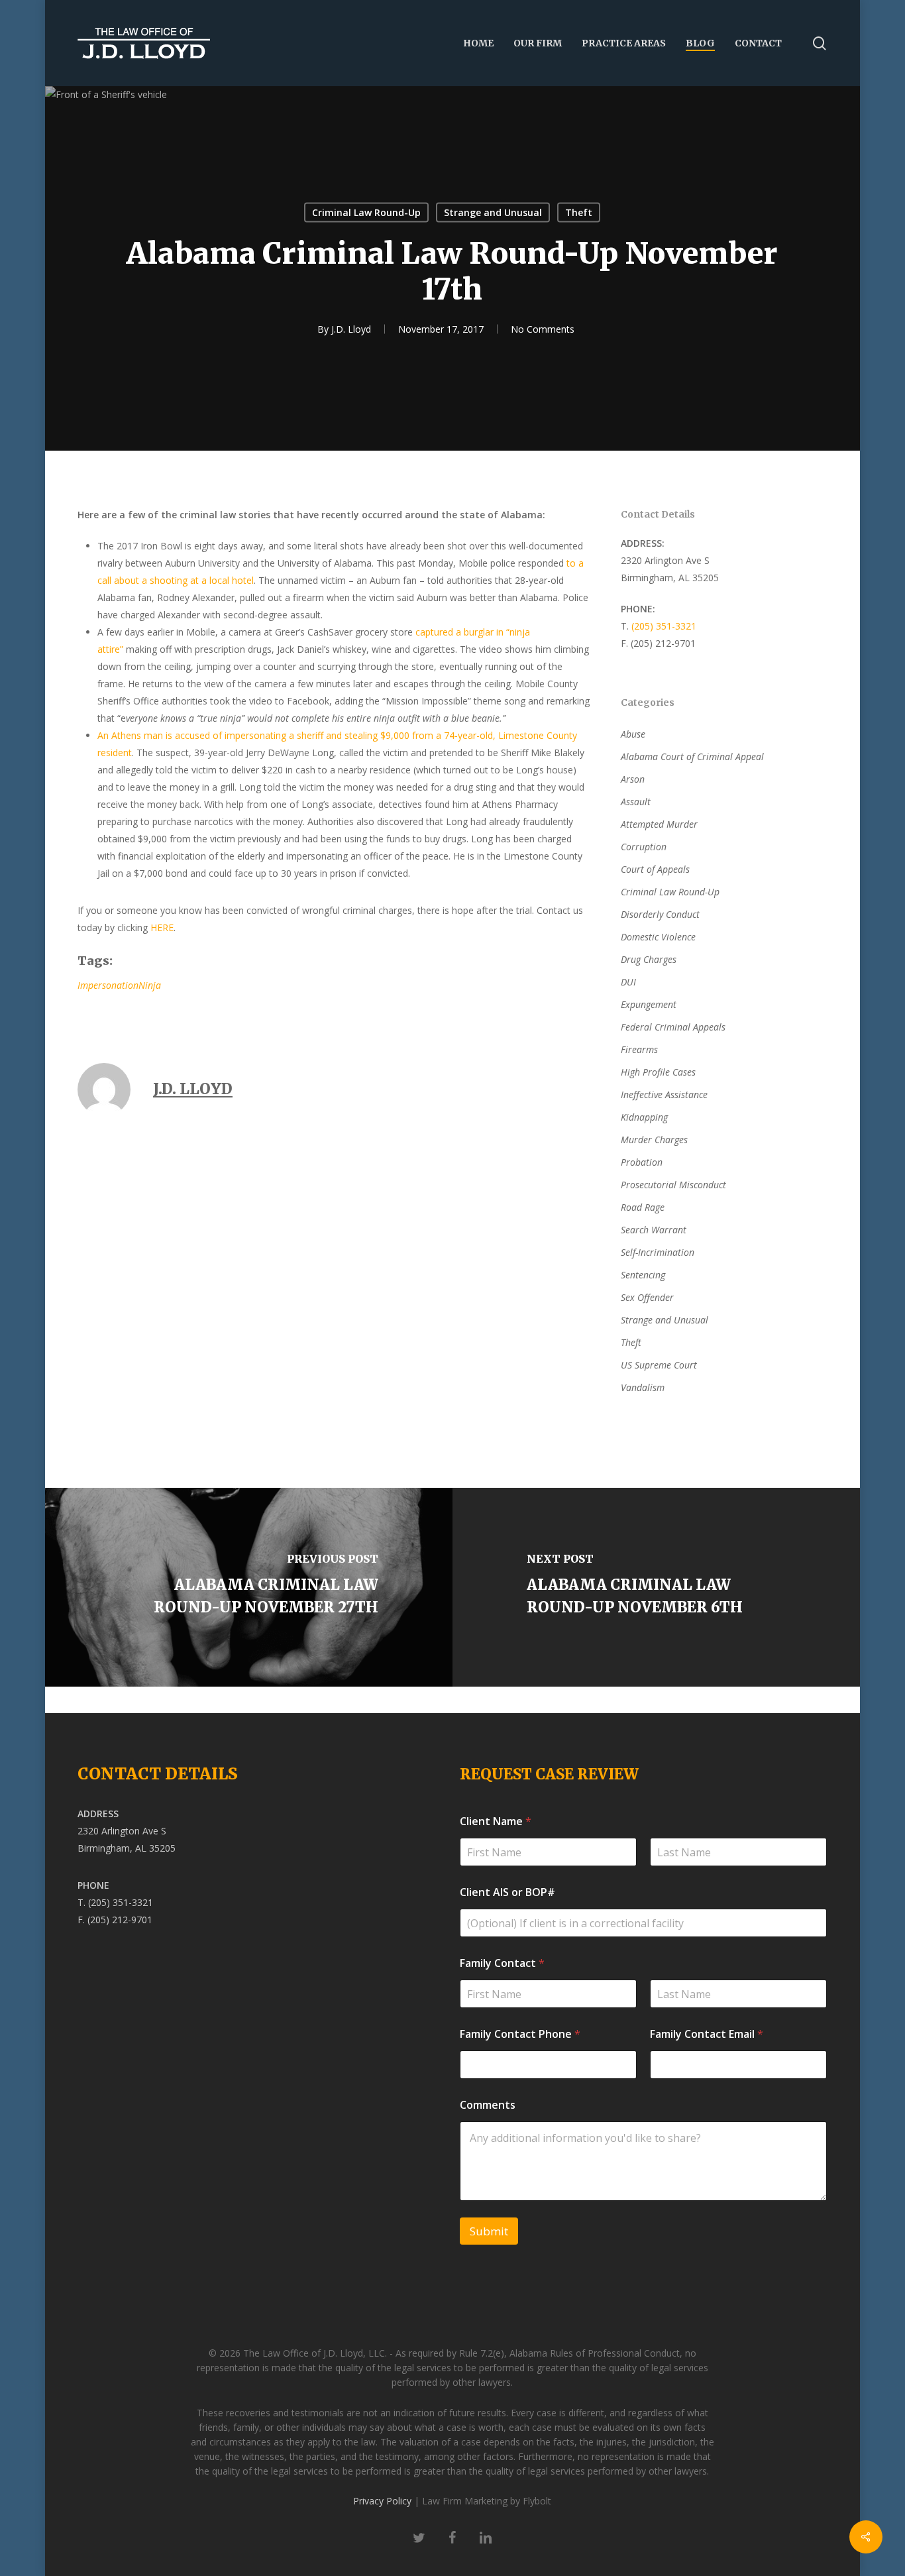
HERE (162, 927)
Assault (636, 802)
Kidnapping (644, 1117)
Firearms (639, 1049)
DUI (628, 982)
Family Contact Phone (520, 2034)
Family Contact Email (707, 2034)
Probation (642, 1162)
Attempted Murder (659, 824)
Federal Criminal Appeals (673, 1027)
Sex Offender (647, 1297)
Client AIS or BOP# (507, 1892)
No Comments (543, 329)
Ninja (150, 985)
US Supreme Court (659, 1365)
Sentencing (643, 1275)
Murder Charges (654, 1140)
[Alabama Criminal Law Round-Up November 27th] (246, 1587)
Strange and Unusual (493, 212)
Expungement (649, 1004)
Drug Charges (649, 959)
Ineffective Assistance (664, 1094)
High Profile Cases (658, 1072)
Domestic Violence (658, 937)
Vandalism (643, 1387)
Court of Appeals (655, 869)
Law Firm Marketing (465, 2501)
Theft (579, 212)
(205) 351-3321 (664, 626)
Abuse (633, 734)
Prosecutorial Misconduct (673, 1185)
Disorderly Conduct (660, 914)
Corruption (644, 847)
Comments (488, 2105)
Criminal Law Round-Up (366, 212)
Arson (633, 779)
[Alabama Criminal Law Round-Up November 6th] (659, 1587)
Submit (489, 2231)
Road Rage (643, 1207)
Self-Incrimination (658, 1252)
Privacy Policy (382, 2501)
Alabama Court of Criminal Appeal (692, 756)
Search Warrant (654, 1230)
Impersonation (108, 985)
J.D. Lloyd (351, 329)
